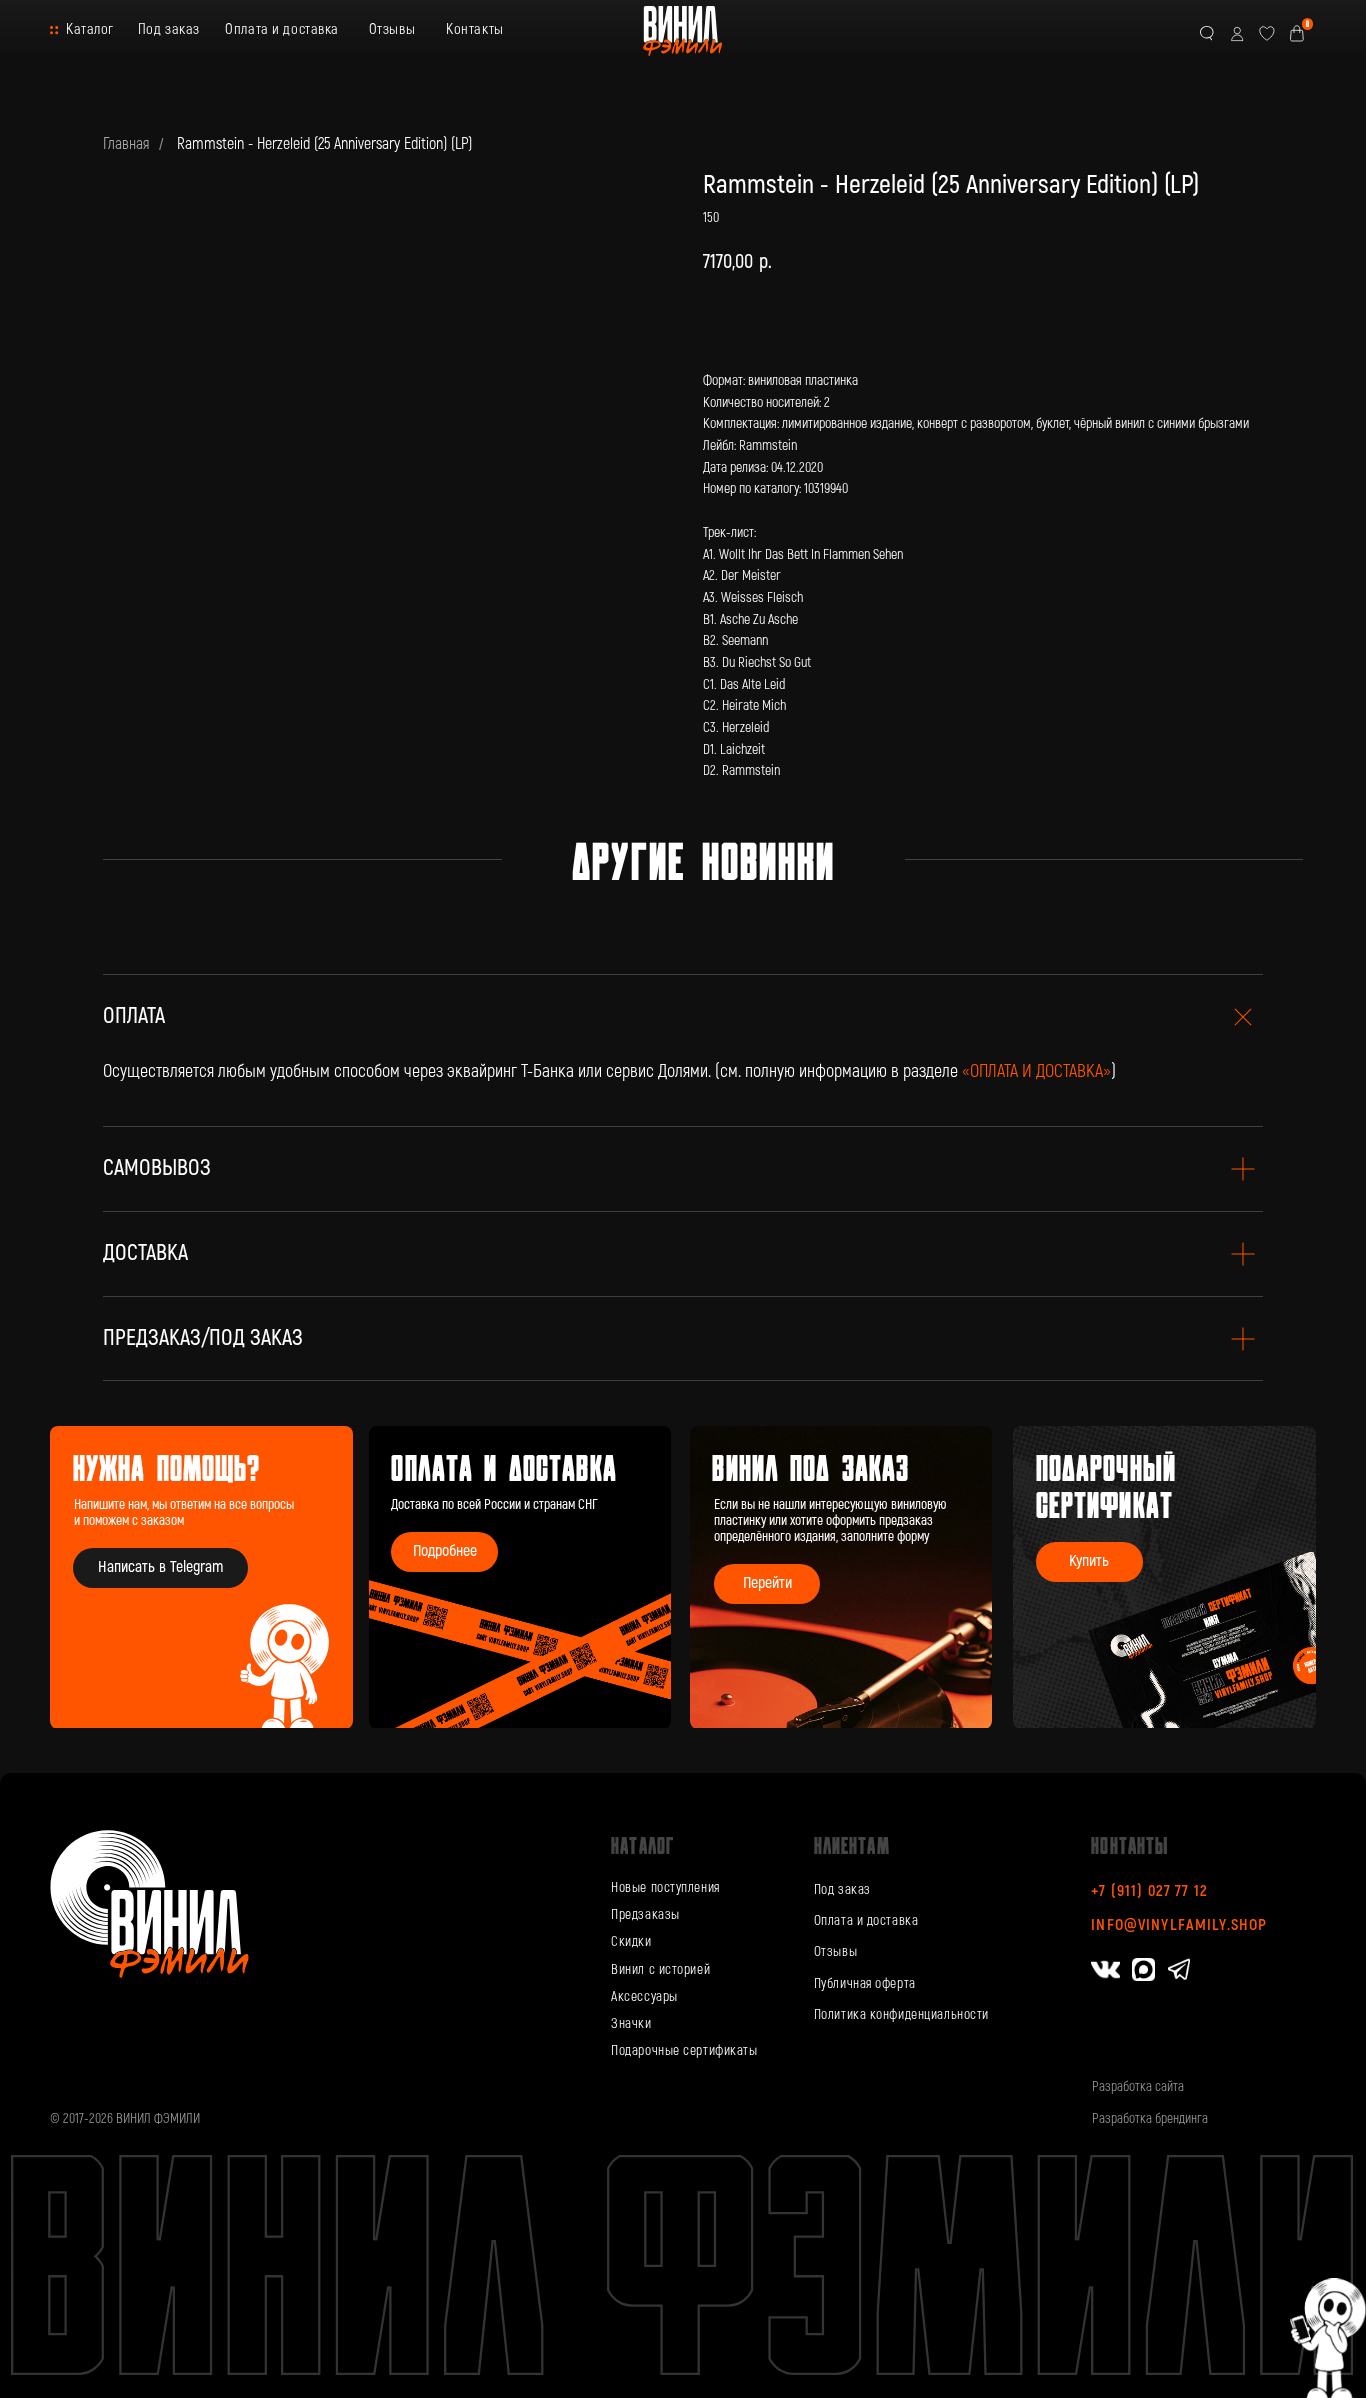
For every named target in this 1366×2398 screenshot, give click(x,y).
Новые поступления (665, 1887)
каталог (642, 1845)
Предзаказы (645, 1914)
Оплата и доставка (282, 29)
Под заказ (169, 29)
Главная (126, 144)
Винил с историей (660, 1969)
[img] (841, 1577)
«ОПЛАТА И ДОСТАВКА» (1036, 1071)
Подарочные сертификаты (684, 2050)
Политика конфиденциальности (901, 2014)
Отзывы (392, 29)
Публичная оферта (865, 1983)
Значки (631, 2023)
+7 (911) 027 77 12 (1149, 1891)
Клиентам (852, 1845)
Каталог (90, 29)
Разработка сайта (1138, 2086)
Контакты (475, 29)
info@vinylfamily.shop (1179, 1925)
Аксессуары (644, 1996)
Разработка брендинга (1150, 2118)
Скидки (631, 1941)
